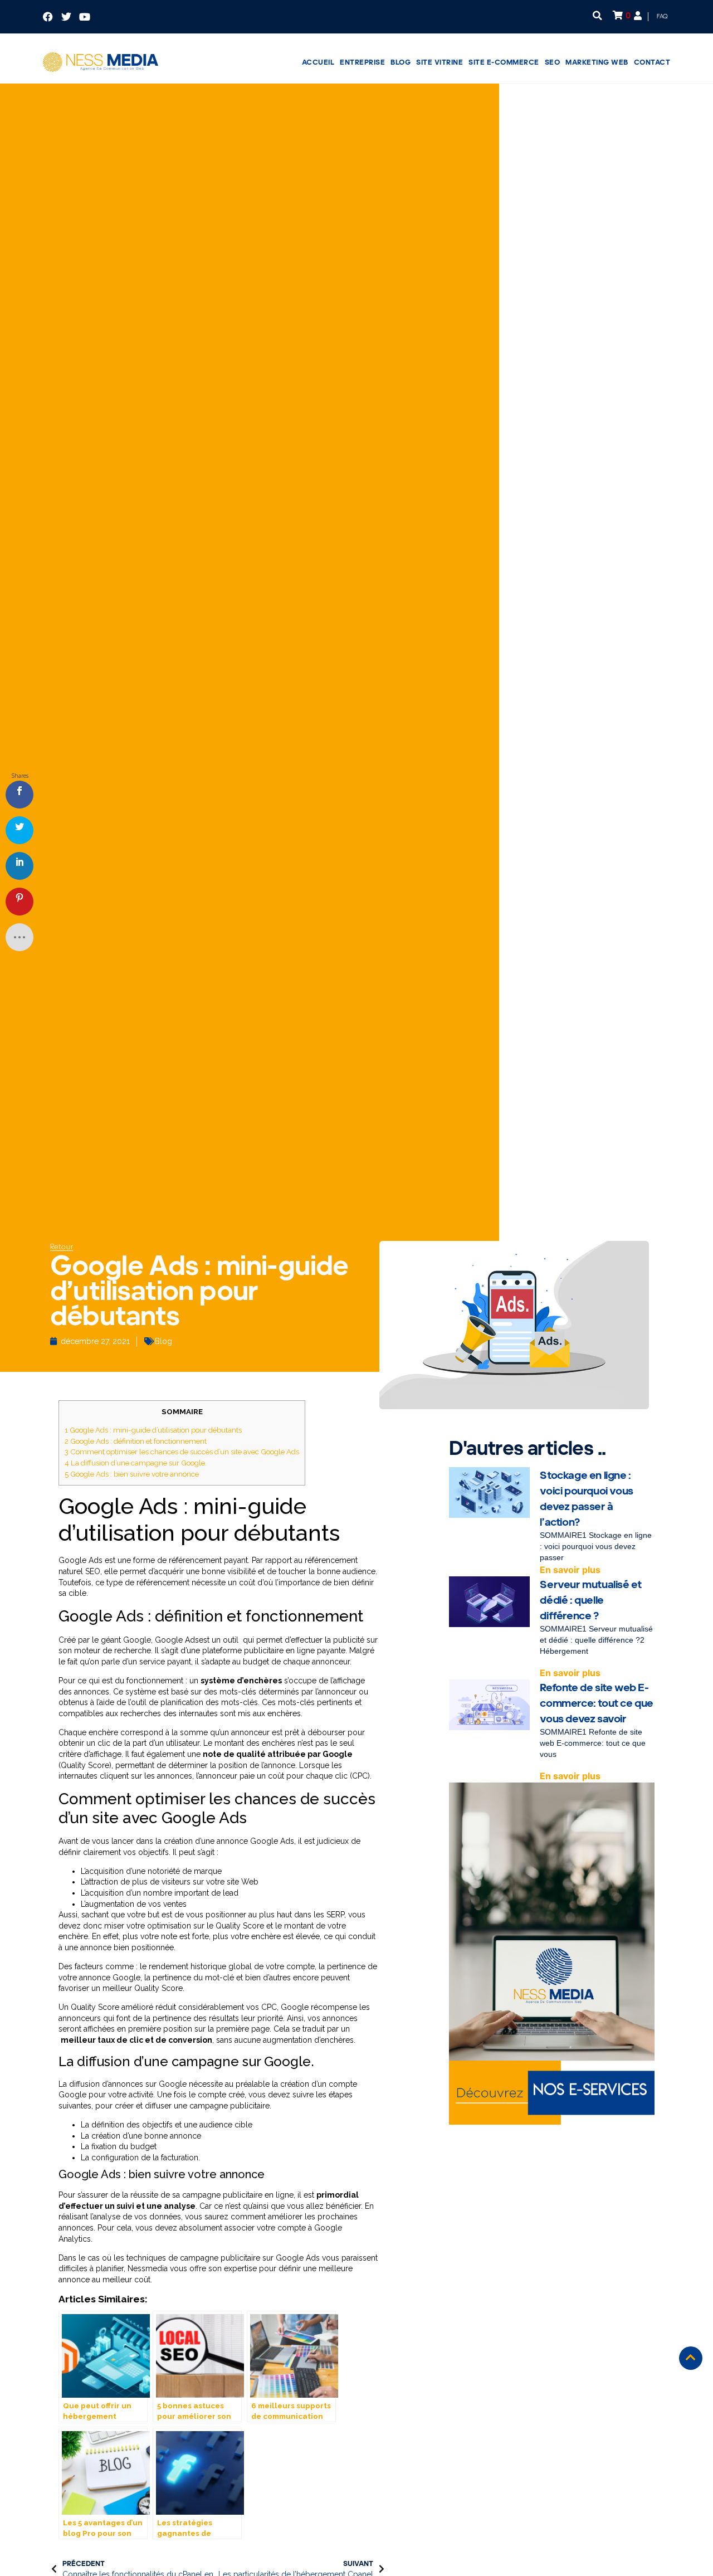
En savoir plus (570, 1570)
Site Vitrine (439, 62)
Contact (652, 62)
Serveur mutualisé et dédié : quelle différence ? (590, 1600)
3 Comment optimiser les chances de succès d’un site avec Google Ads (182, 1452)
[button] (597, 15)
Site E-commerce (504, 62)
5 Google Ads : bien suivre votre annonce (132, 1474)
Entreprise (362, 62)
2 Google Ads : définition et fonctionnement (136, 1441)
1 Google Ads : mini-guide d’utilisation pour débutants (153, 1430)
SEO (553, 62)
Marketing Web (597, 62)
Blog (401, 62)
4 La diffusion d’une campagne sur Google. (136, 1463)
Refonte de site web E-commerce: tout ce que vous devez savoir (597, 1703)
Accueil (318, 62)
